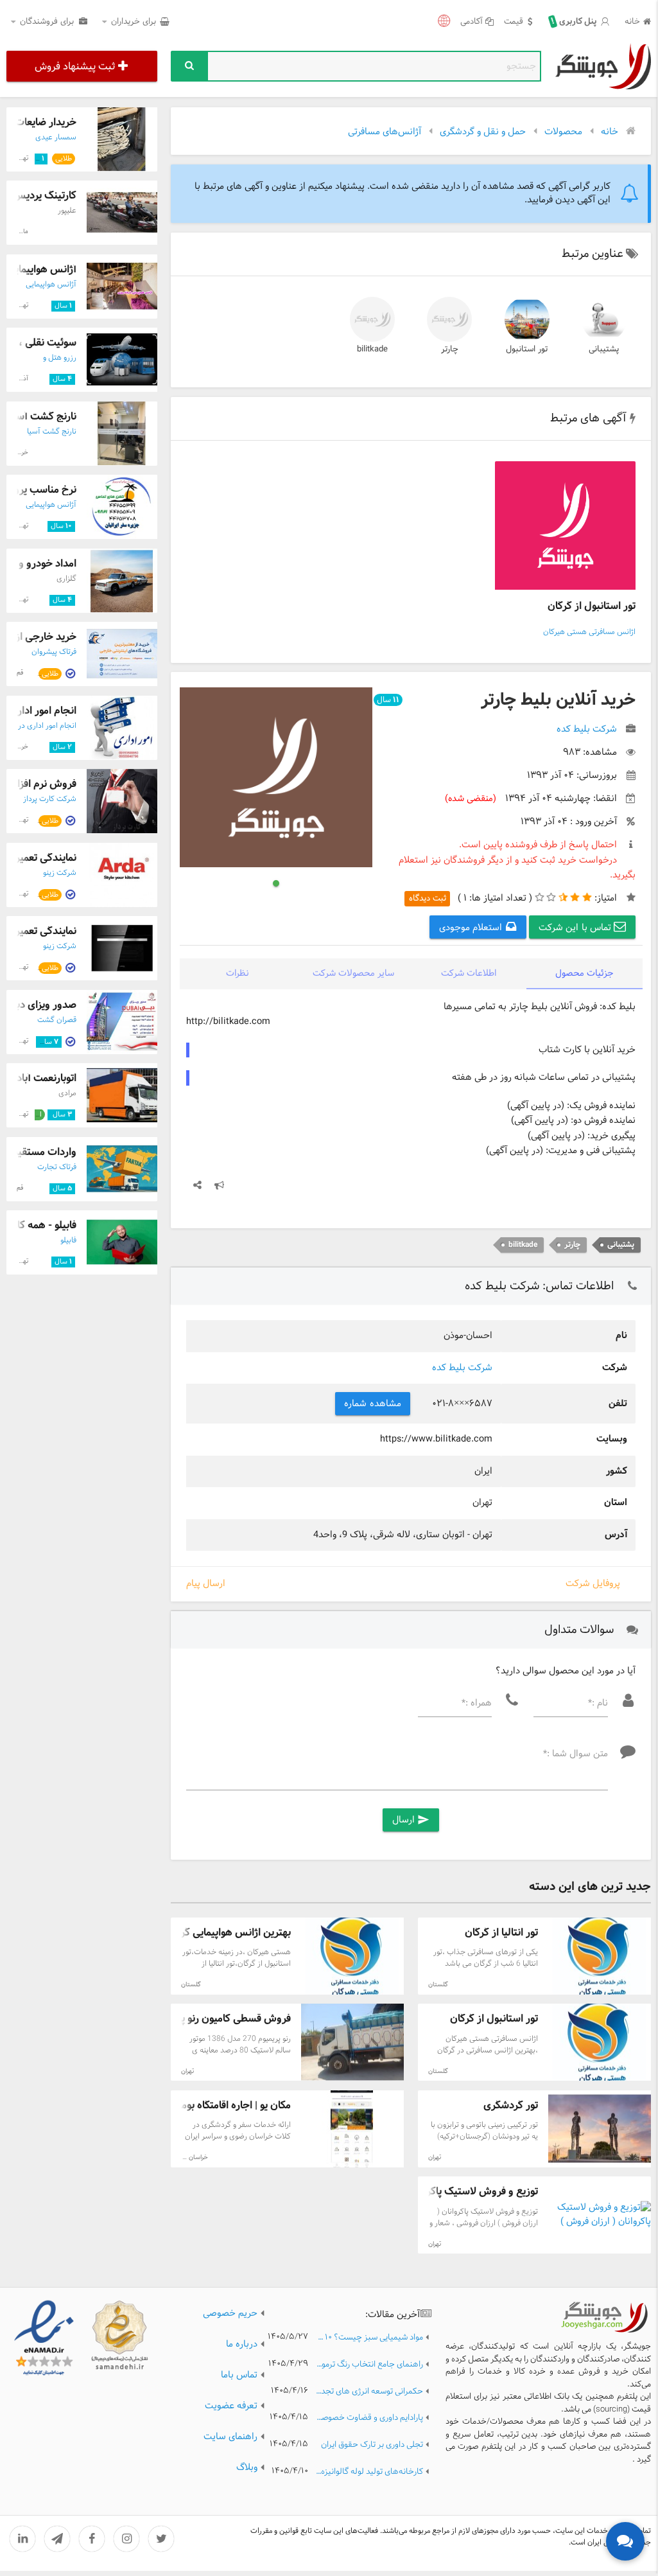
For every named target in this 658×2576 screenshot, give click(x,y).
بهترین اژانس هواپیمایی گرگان (228, 1933)
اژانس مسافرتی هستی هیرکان (589, 632)
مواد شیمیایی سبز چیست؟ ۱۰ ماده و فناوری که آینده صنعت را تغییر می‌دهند (369, 2338)
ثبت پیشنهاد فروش (75, 66)
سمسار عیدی (56, 137)
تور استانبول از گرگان (592, 606)
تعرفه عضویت (231, 2406)
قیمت (514, 22)
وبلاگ (247, 2467)
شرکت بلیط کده (462, 1368)
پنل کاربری (575, 22)
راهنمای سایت (230, 2437)
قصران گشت (57, 1020)
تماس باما (239, 2375)
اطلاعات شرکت (469, 974)
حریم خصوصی (230, 2313)
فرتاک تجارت (57, 1167)
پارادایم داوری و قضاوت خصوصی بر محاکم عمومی (369, 2418)
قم (20, 673)
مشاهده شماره (373, 1404)
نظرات (238, 974)
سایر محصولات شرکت (353, 974)
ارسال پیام (206, 1584)
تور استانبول (527, 349)
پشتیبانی (604, 349)
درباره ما (242, 2344)
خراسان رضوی (190, 2157)
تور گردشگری (511, 2105)
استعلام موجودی (472, 928)
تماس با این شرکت (576, 928)
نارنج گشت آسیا (43, 417)
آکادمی (472, 22)
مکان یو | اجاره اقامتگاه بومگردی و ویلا (212, 2105)
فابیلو (68, 1240)
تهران (187, 2071)
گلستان (438, 1985)
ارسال (411, 1820)
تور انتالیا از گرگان (501, 1933)
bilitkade (372, 349)
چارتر (450, 349)
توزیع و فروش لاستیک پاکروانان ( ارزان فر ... (445, 2192)
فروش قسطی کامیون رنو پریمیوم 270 (212, 2019)
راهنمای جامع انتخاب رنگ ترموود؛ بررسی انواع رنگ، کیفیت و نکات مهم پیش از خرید (369, 2365)
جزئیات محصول (584, 974)
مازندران (18, 232)
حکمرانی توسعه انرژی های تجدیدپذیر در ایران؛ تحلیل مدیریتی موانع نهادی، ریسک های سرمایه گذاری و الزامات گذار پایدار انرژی (369, 2392)
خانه (632, 22)
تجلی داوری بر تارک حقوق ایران (372, 2445)
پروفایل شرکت (593, 1584)
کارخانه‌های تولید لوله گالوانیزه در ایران (369, 2472)
